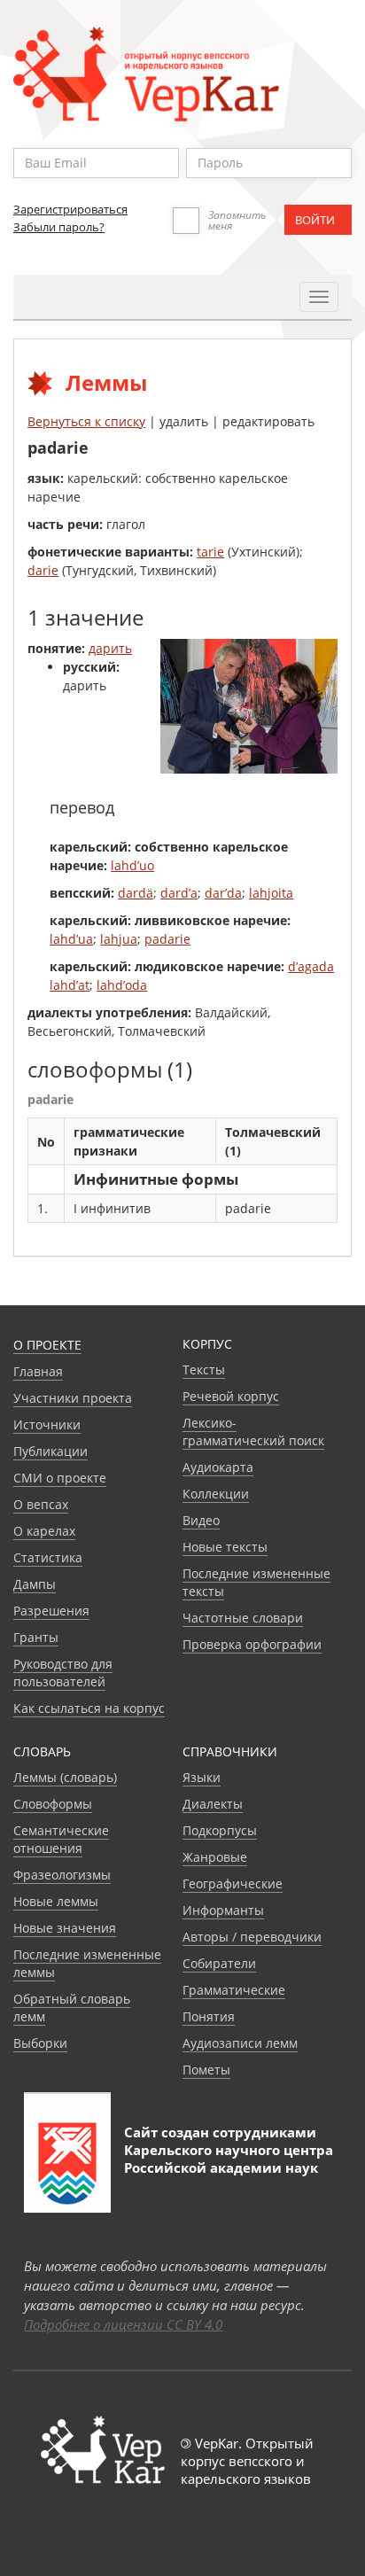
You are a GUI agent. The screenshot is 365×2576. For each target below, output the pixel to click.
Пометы (206, 2070)
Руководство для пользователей (63, 1673)
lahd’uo (132, 865)
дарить (110, 648)
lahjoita (271, 893)
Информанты (223, 1910)
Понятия (209, 2016)
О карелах (44, 1531)
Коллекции (216, 1494)
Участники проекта (73, 1398)
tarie (210, 552)
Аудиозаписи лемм (240, 2043)
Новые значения (65, 1928)
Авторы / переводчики (252, 1937)
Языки (202, 1777)
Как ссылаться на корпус (89, 1708)
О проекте (47, 1345)
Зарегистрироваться (70, 209)
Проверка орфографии (252, 1644)
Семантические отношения (61, 1839)
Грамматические (234, 1990)
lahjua (119, 939)
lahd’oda (122, 985)
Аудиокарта (218, 1467)
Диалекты (213, 1804)
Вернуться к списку (86, 421)
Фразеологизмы (62, 1875)
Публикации (50, 1451)
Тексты (204, 1370)
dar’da (223, 893)
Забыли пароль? (59, 227)
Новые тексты (225, 1547)
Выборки (40, 2043)
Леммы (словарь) (65, 1777)
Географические (233, 1883)
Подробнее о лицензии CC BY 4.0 (123, 2324)
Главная (38, 1371)
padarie (167, 939)
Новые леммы (56, 1901)
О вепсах (41, 1504)
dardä (136, 893)
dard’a (179, 893)
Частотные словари (243, 1618)
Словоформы (53, 1804)
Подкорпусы (220, 1830)
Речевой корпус (231, 1396)
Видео (201, 1520)
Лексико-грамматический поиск (253, 1432)
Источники (47, 1424)
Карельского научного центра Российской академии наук (229, 2159)
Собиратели (219, 1963)
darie (43, 570)
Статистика (48, 1557)
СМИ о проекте (60, 1478)
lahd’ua (71, 939)
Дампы (35, 1584)
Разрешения (51, 1611)
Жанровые (215, 1857)
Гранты (36, 1637)
